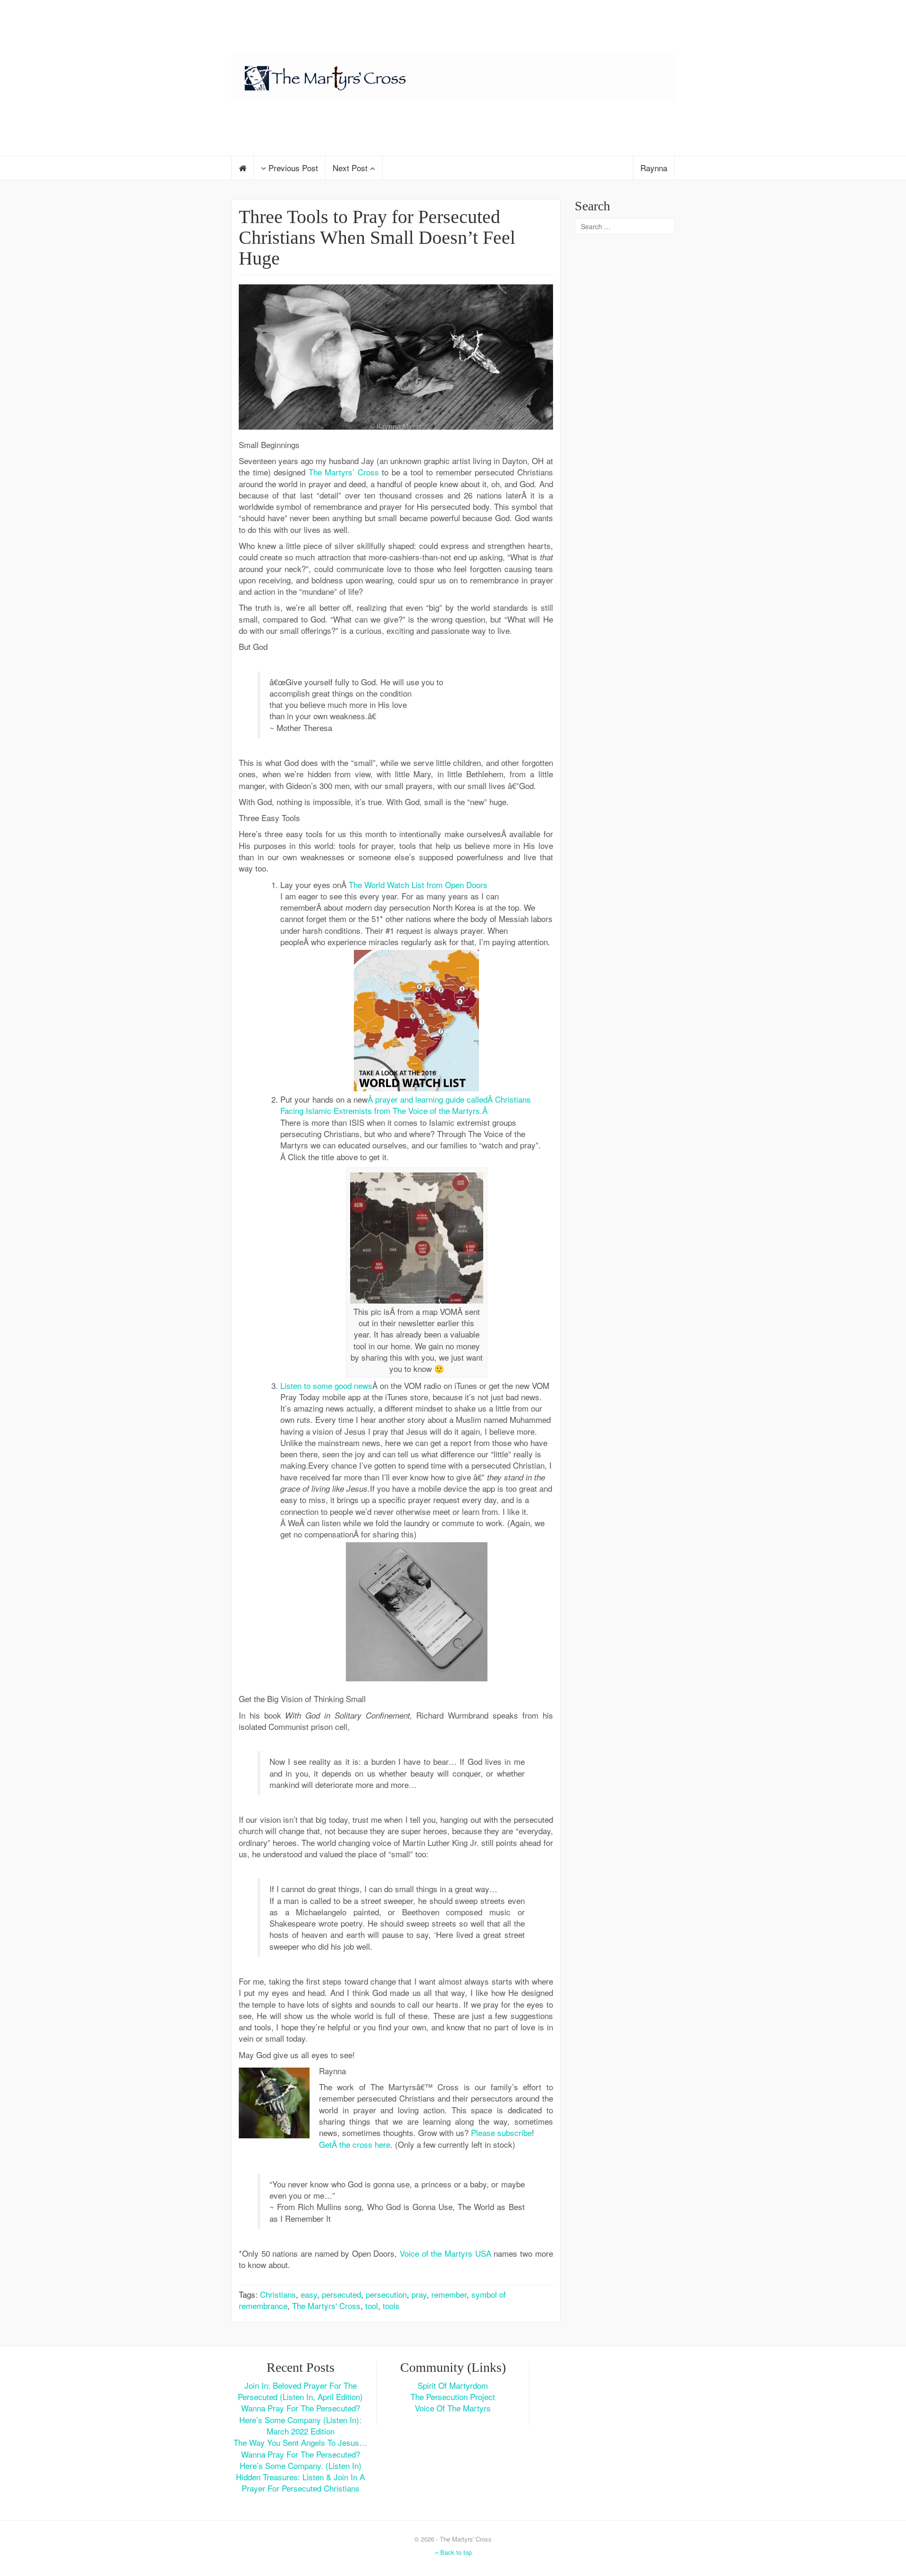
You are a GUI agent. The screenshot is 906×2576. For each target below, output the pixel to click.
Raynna (654, 168)
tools (391, 2306)
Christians (278, 2294)
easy (309, 2294)
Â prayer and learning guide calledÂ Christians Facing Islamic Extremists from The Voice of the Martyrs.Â (406, 1105)
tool (372, 2306)
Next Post (351, 168)
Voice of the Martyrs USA (445, 2253)
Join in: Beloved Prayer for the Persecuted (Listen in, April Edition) (300, 2391)
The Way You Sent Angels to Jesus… (300, 2442)
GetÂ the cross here (355, 2144)
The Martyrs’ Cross (344, 472)
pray (419, 2294)
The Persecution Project (453, 2397)
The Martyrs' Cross (326, 2306)
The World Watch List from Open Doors (418, 885)
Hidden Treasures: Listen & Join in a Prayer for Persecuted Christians (300, 2482)
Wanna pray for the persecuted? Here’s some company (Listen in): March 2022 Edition (300, 2419)
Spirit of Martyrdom (453, 2385)
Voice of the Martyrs (453, 2408)
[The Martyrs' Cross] (453, 76)
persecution (386, 2294)
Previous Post (292, 168)
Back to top (455, 2552)
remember (449, 2294)
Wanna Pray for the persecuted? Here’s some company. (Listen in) (301, 2460)
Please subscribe (501, 2132)
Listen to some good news (326, 1385)
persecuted (341, 2294)
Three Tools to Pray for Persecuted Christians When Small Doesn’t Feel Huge (377, 237)
